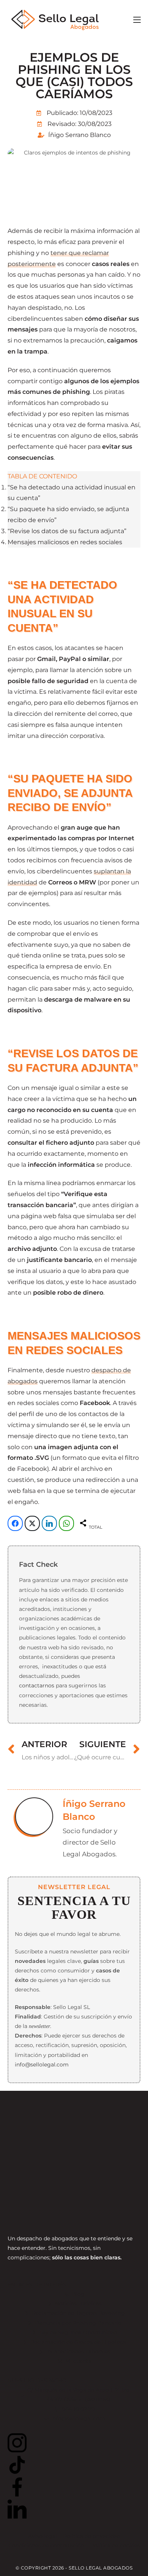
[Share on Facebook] (15, 1523)
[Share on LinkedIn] (49, 1523)
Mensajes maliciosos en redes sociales (65, 542)
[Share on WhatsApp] (66, 1523)
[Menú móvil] (137, 20)
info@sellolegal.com (42, 2065)
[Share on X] (32, 1523)
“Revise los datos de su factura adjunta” (67, 531)
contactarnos (37, 1685)
